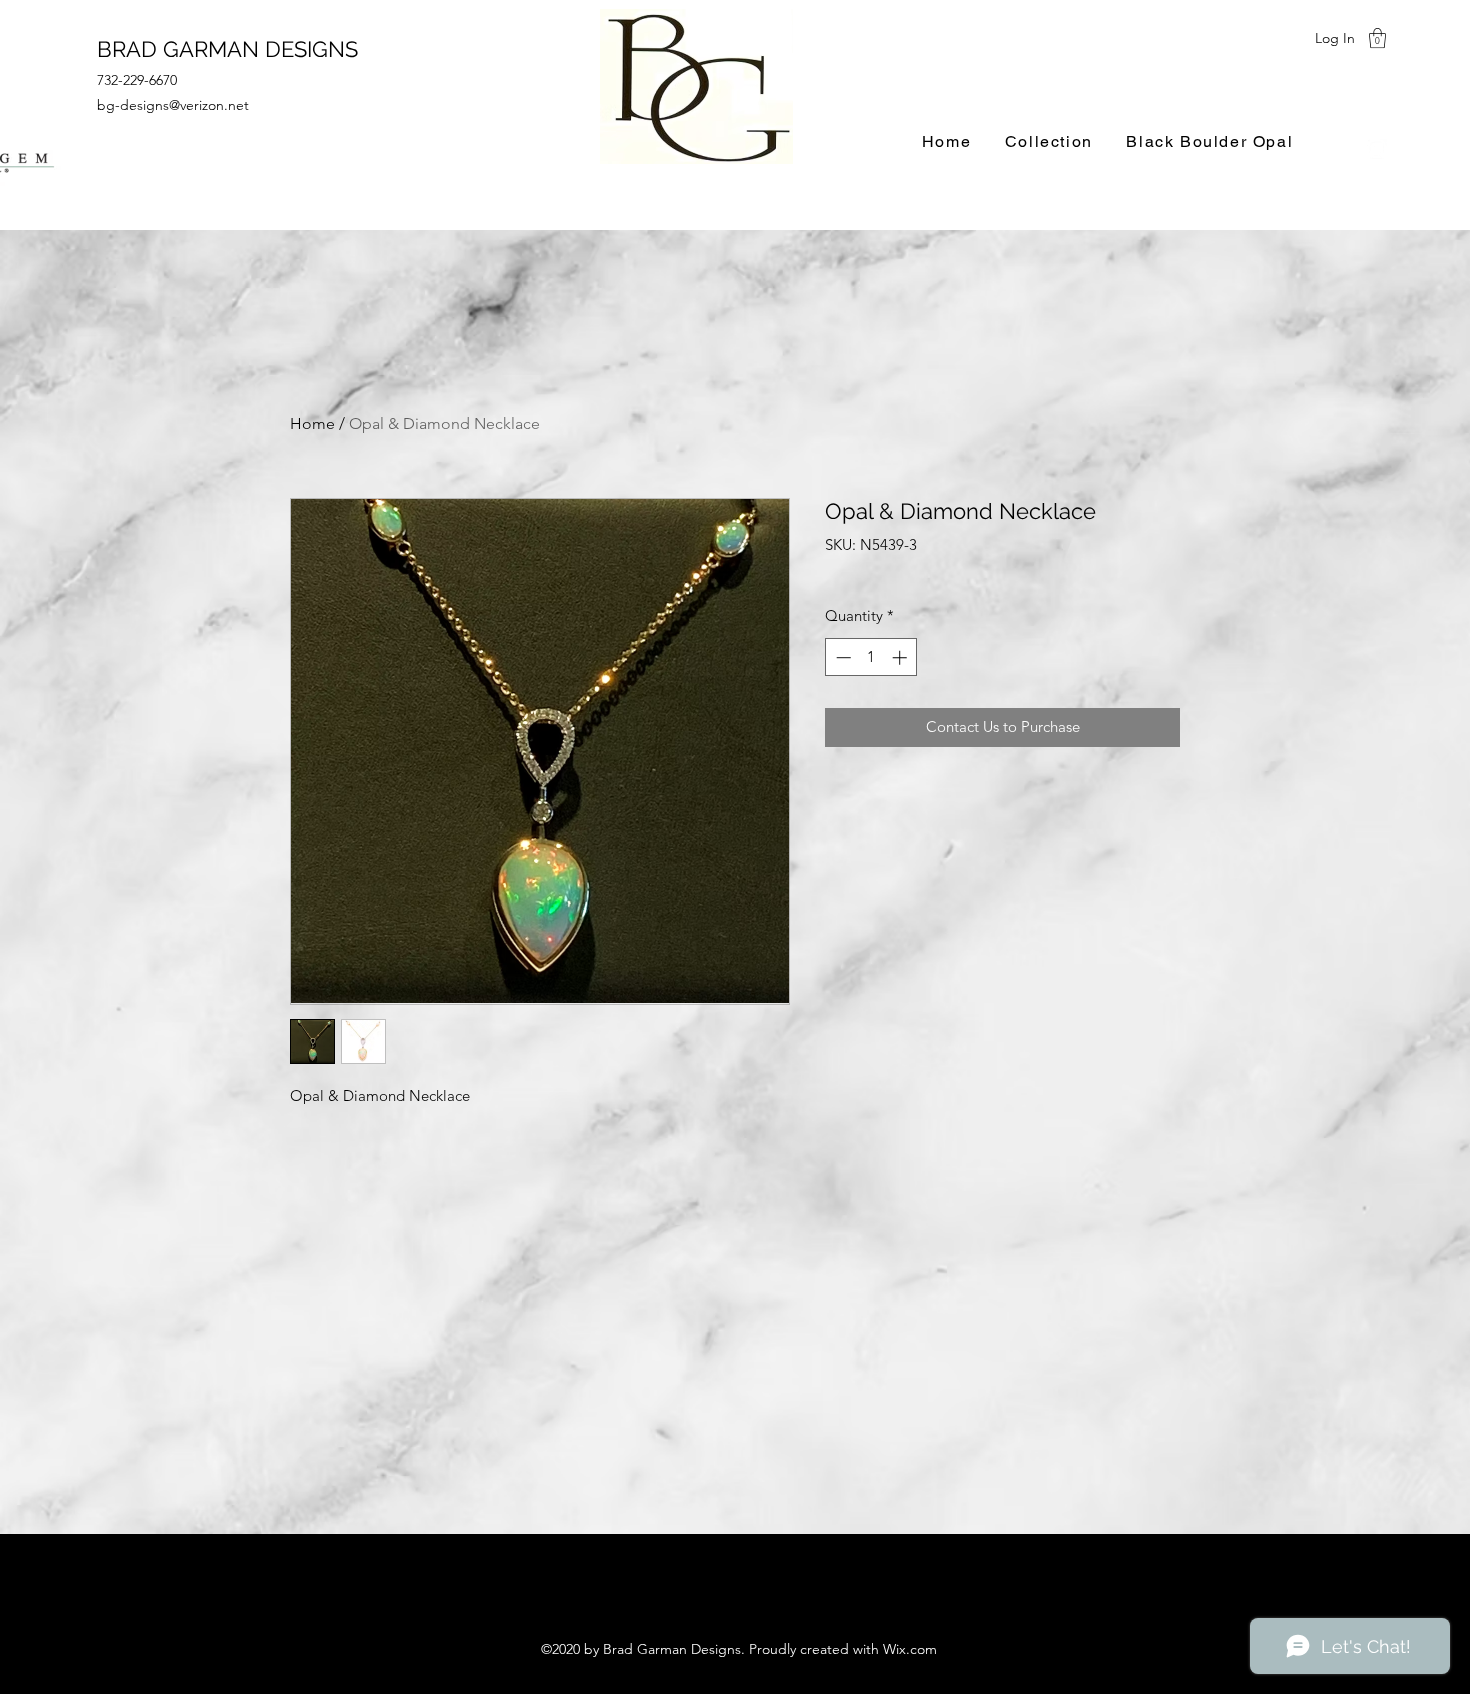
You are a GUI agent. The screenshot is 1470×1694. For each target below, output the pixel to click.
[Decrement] (841, 657)
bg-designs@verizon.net (173, 105)
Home (312, 423)
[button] (1377, 38)
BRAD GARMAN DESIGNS (227, 49)
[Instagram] (1377, 149)
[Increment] (901, 657)
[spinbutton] (871, 657)
